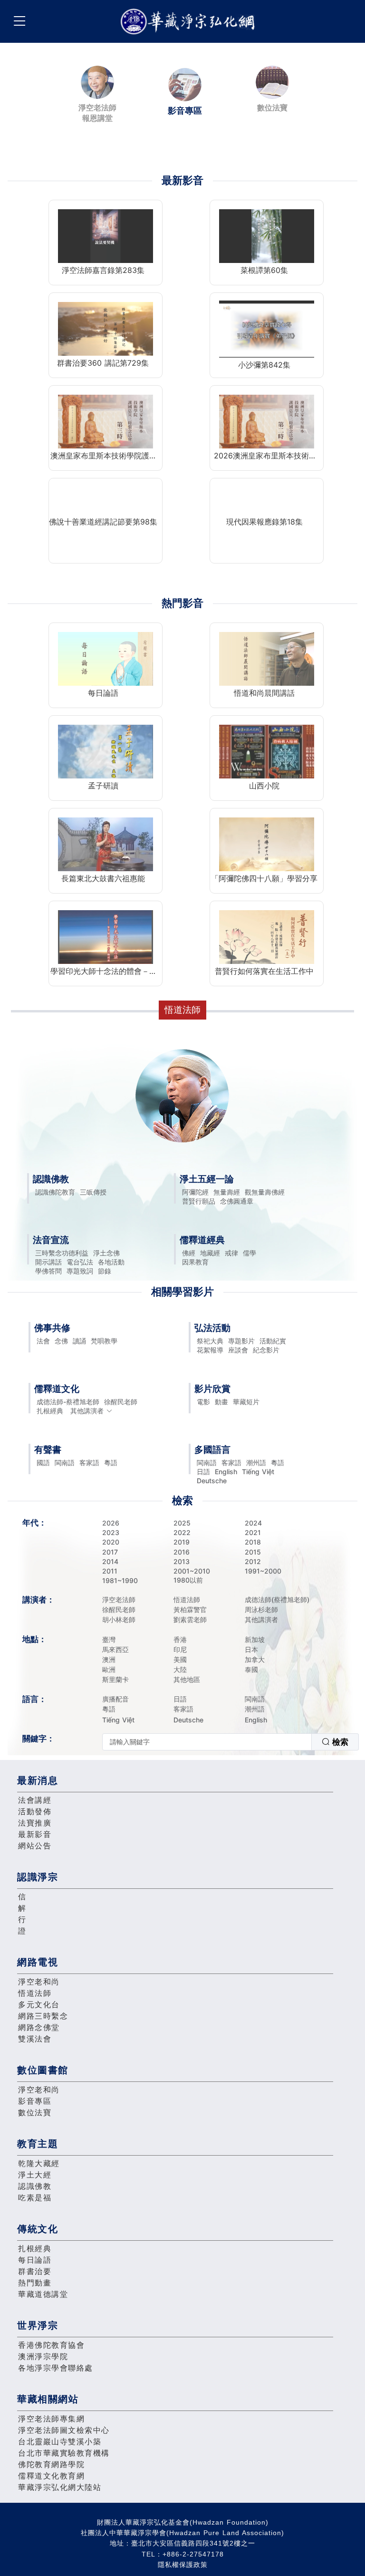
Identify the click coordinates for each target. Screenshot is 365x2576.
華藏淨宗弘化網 (190, 22)
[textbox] (207, 1742)
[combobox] (231, 1742)
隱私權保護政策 (183, 2565)
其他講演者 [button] (87, 1411)
